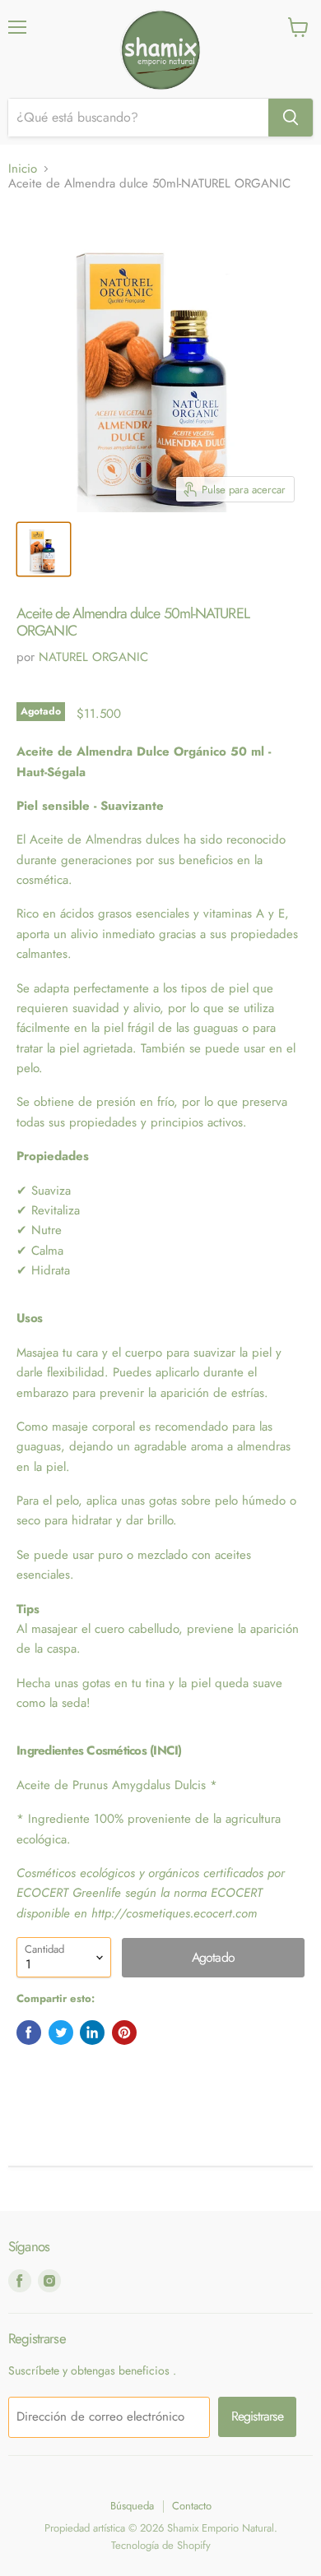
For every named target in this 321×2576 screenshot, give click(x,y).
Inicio (23, 169)
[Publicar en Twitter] (61, 2033)
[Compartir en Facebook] (29, 2033)
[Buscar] (291, 118)
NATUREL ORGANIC (93, 657)
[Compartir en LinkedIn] (92, 2033)
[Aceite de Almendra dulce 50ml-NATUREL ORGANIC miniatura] (44, 549)
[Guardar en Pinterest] (124, 2033)
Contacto (192, 2506)
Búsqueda (132, 2506)
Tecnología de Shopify (161, 2545)
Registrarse (257, 2416)
